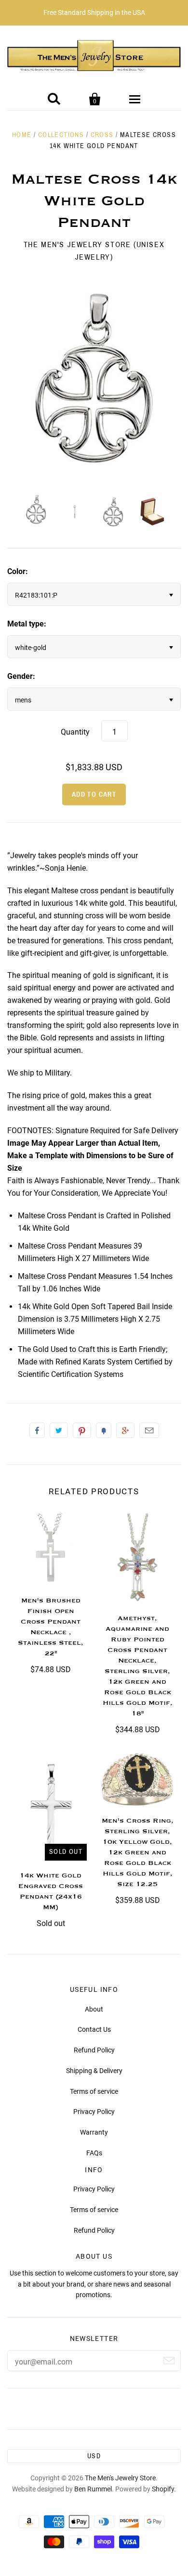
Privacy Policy (94, 2112)
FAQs (94, 2153)
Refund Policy (94, 2050)
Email (149, 1430)
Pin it (82, 1430)
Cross (102, 135)
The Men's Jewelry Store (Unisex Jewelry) (94, 251)
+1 (125, 1430)
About (94, 2009)
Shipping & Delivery (94, 2071)
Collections (61, 135)
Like (37, 1430)
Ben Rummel (93, 2489)
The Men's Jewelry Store (120, 2478)
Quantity (75, 732)
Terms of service (94, 2091)
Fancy (104, 1430)
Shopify (163, 2489)
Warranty (94, 2132)
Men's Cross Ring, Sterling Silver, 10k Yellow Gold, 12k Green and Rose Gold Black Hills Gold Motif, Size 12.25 (138, 1852)
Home (22, 135)
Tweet (59, 1430)
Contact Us (94, 2029)
